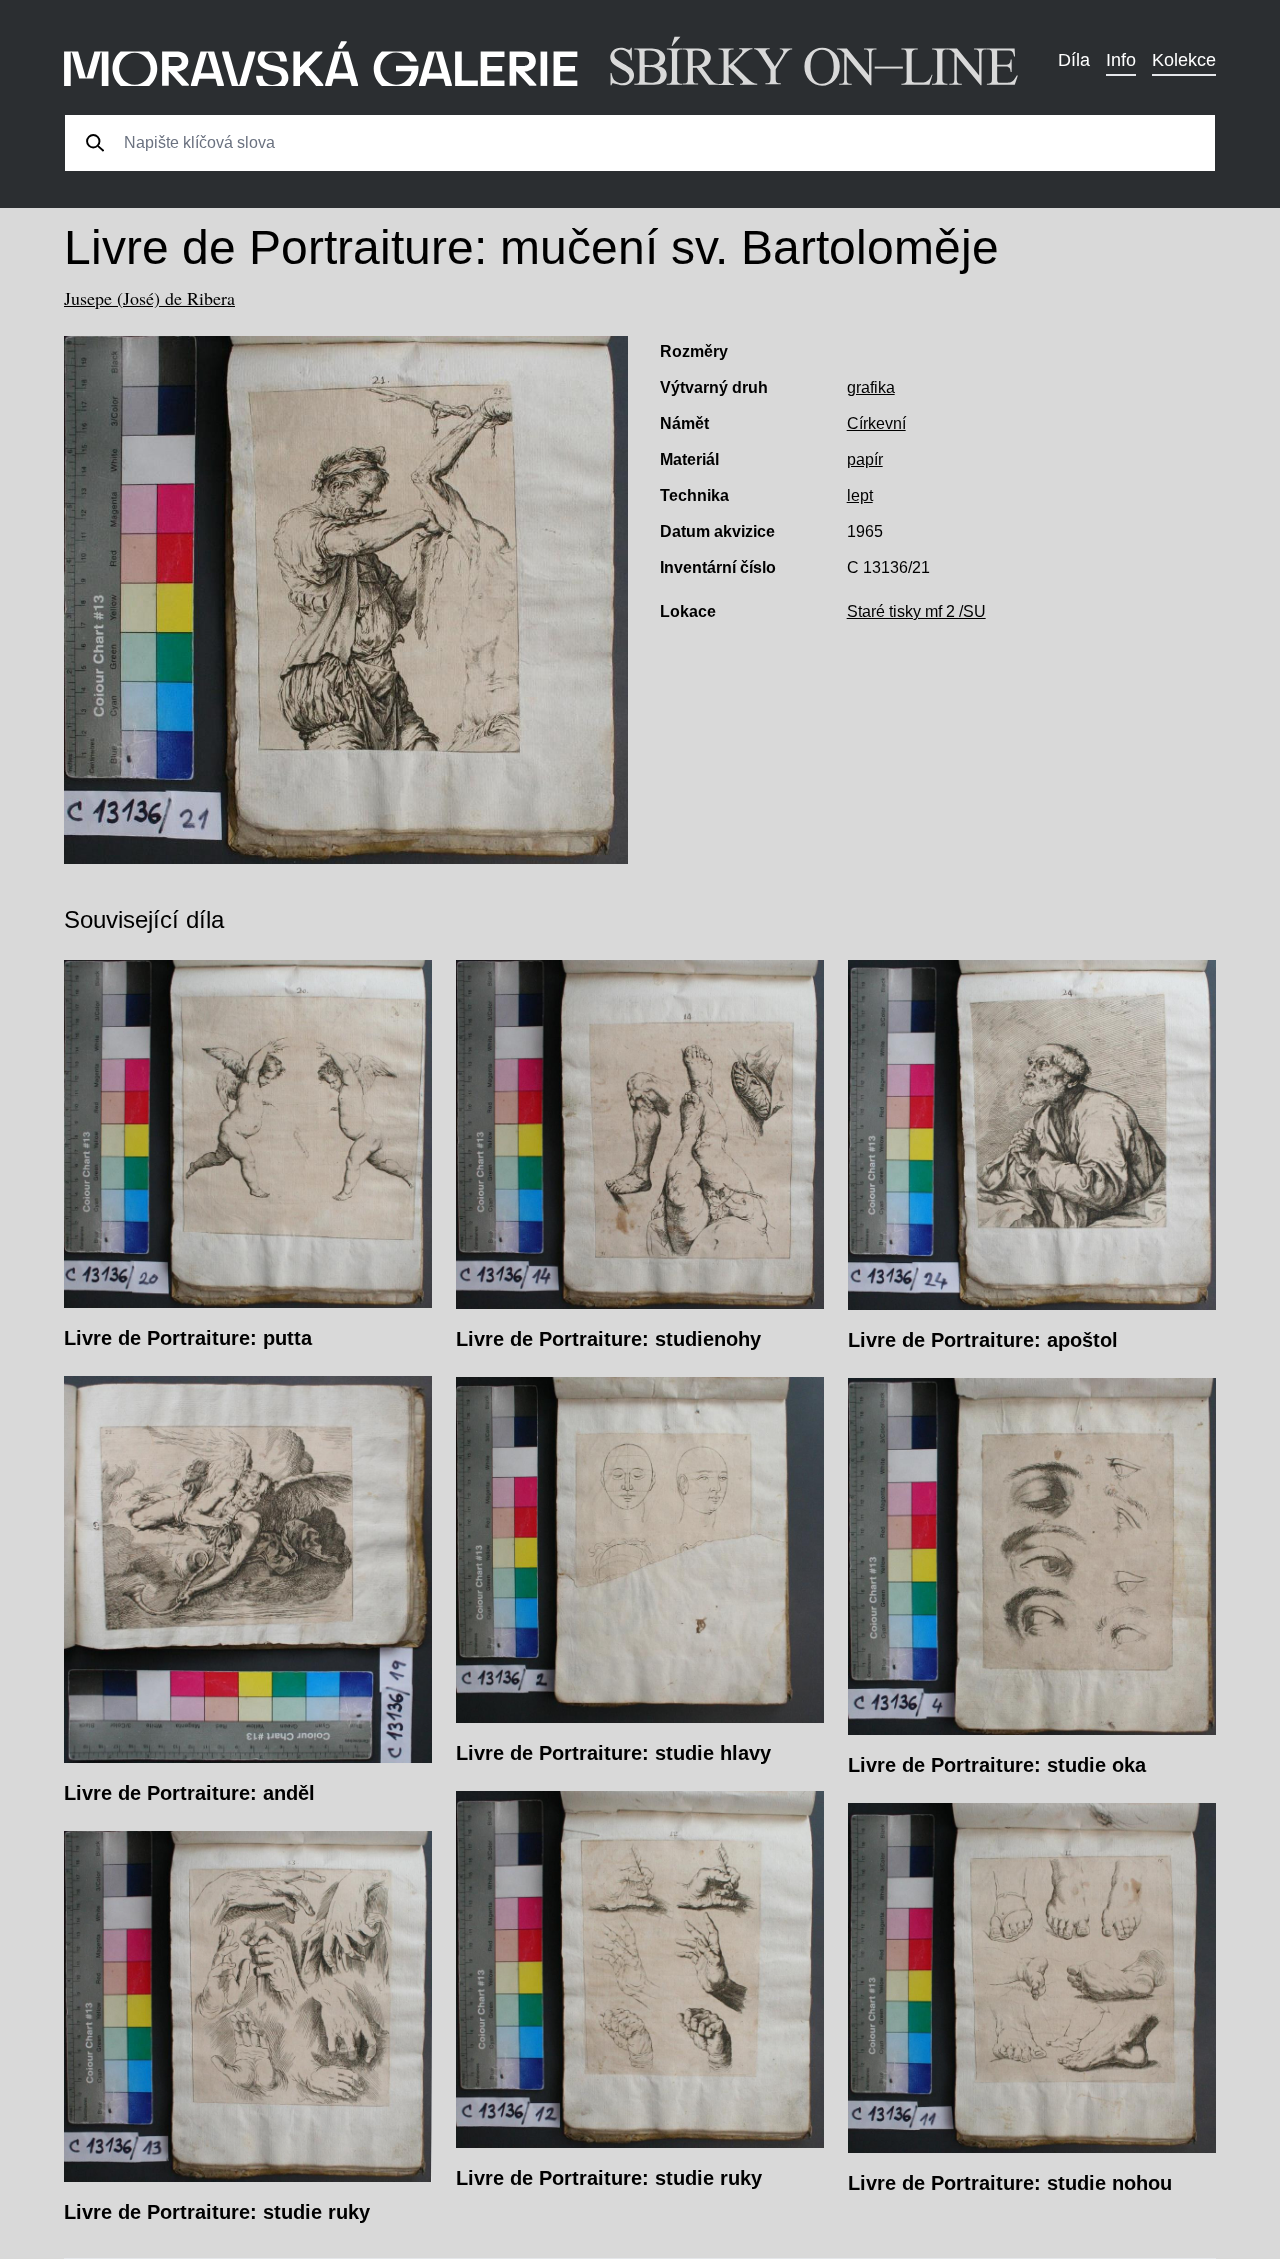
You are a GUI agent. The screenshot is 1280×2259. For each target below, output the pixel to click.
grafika (871, 387)
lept (860, 495)
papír (865, 459)
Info (1121, 60)
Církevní (876, 423)
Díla (1074, 60)
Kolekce (1184, 60)
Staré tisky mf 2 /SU (916, 611)
